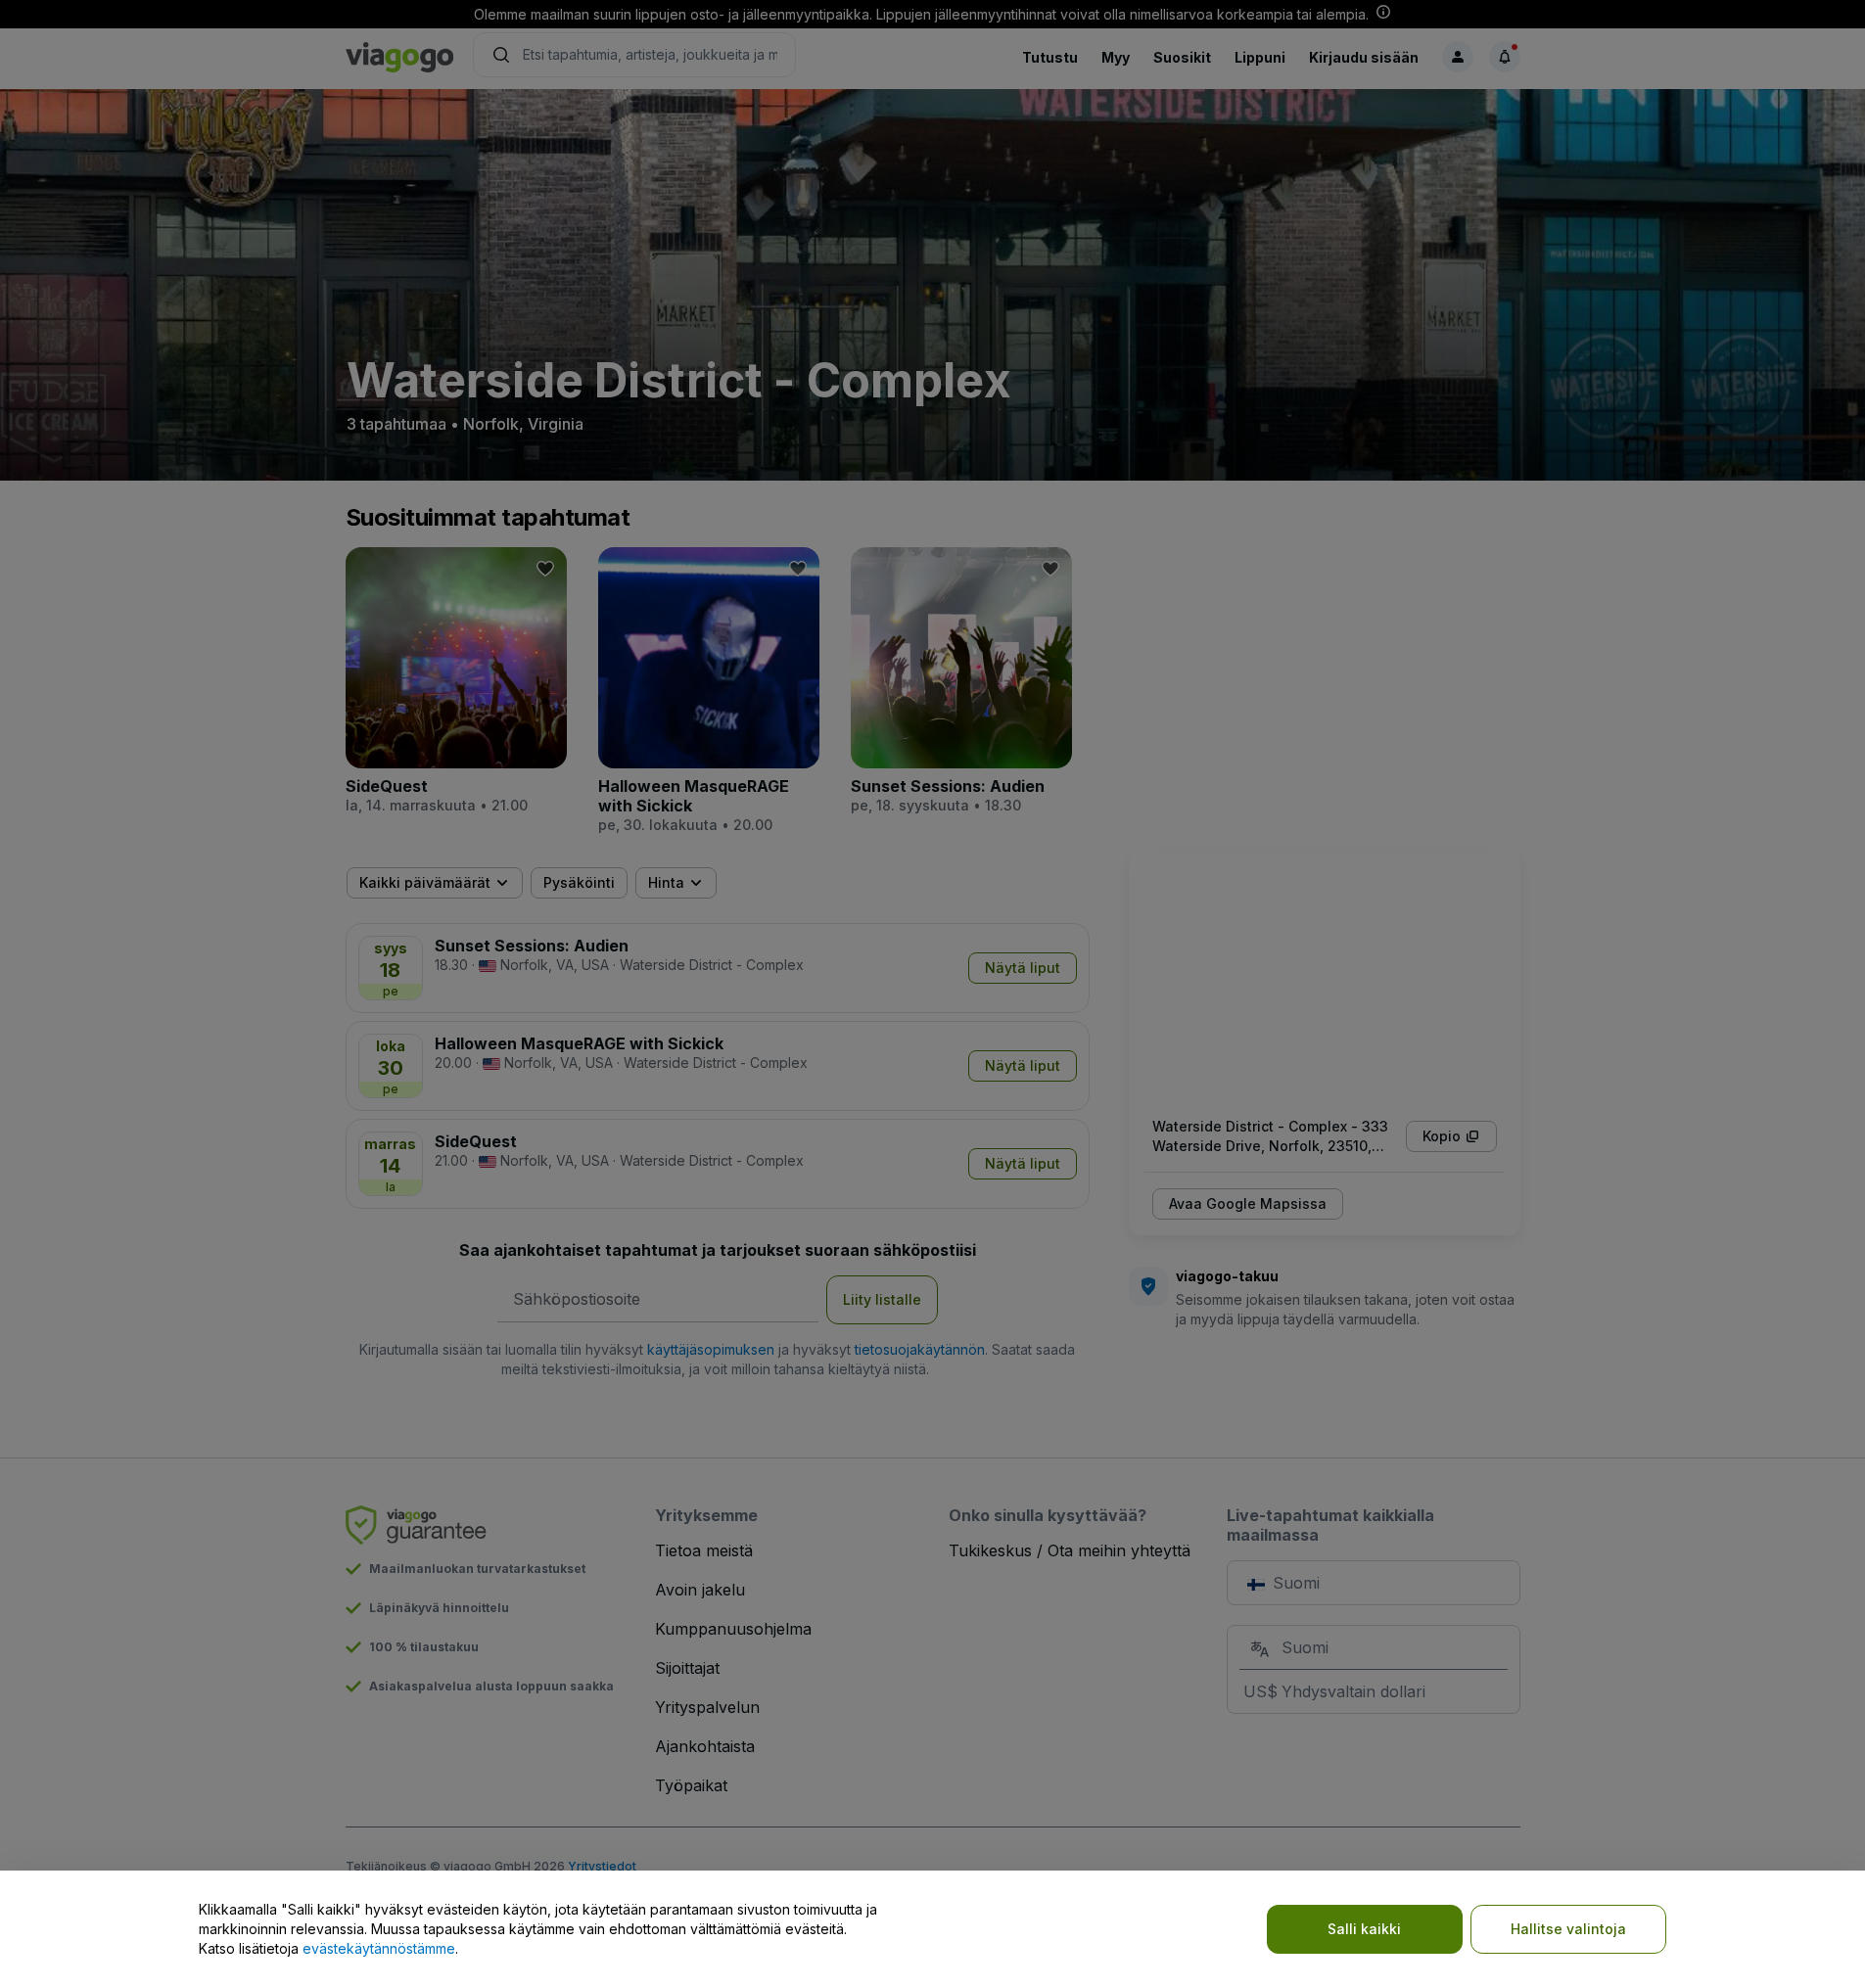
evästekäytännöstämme (379, 1948)
